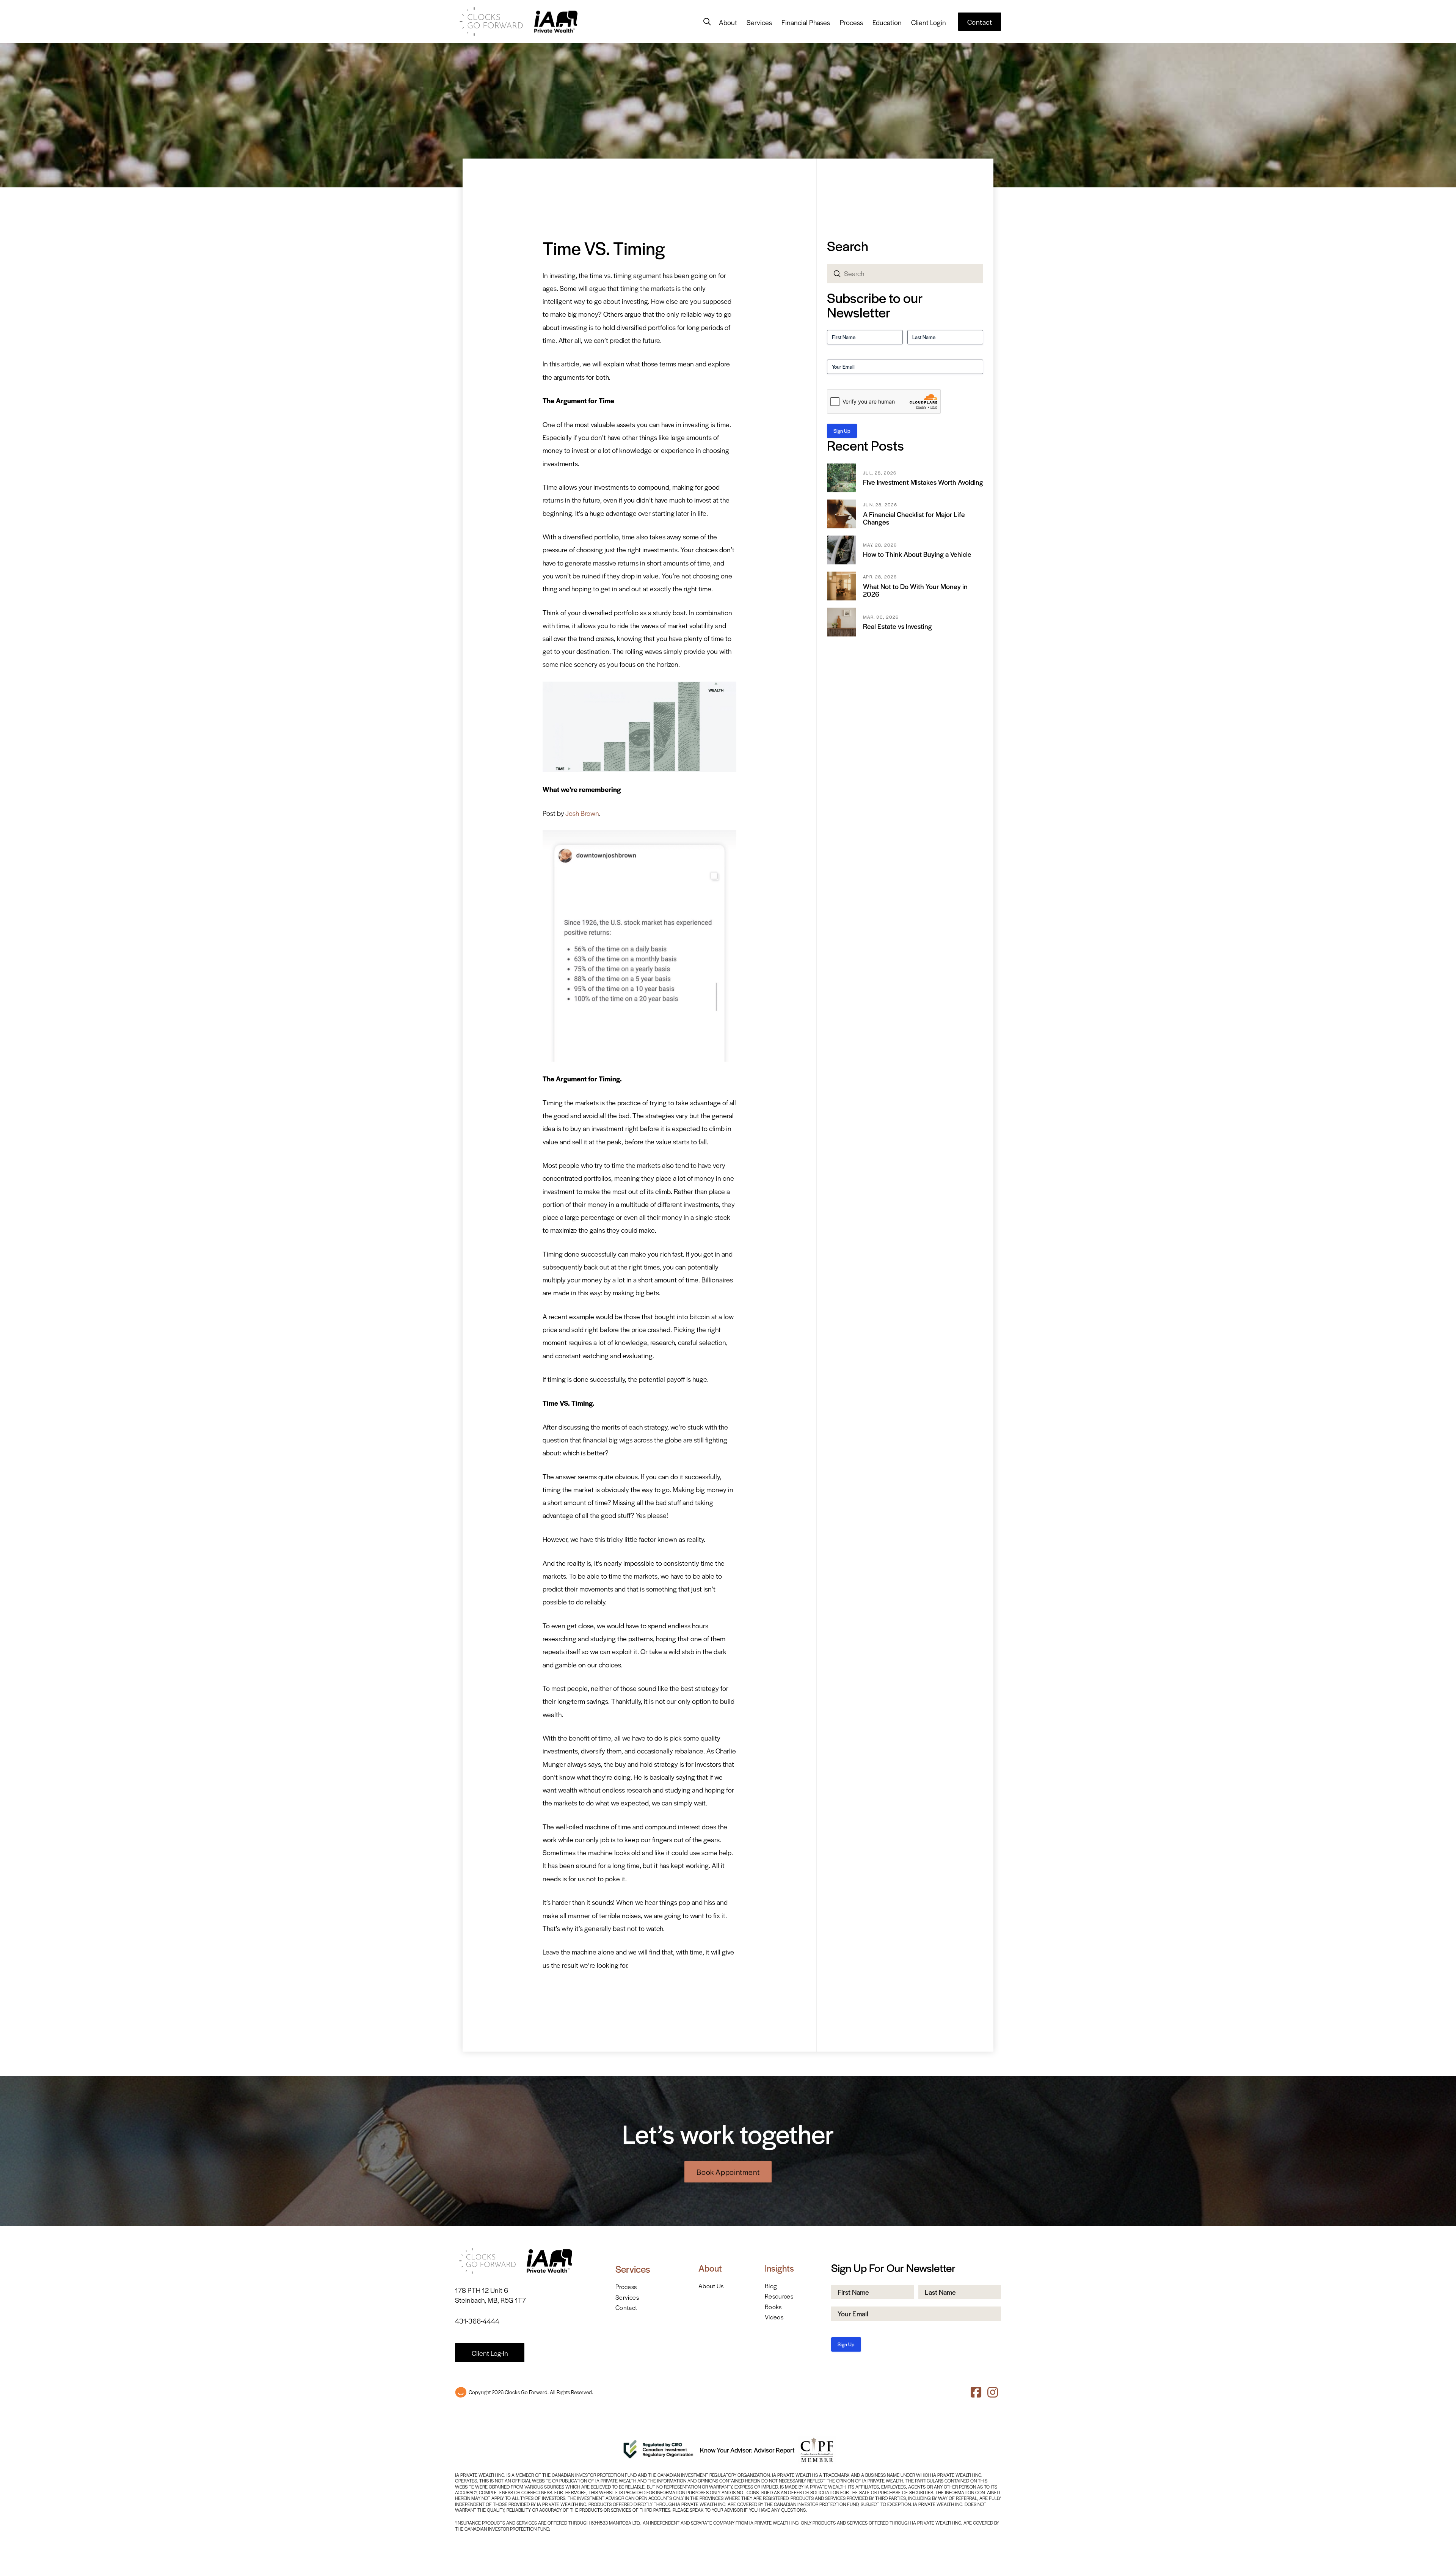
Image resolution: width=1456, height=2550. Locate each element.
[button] (707, 22)
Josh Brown (582, 813)
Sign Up (842, 431)
